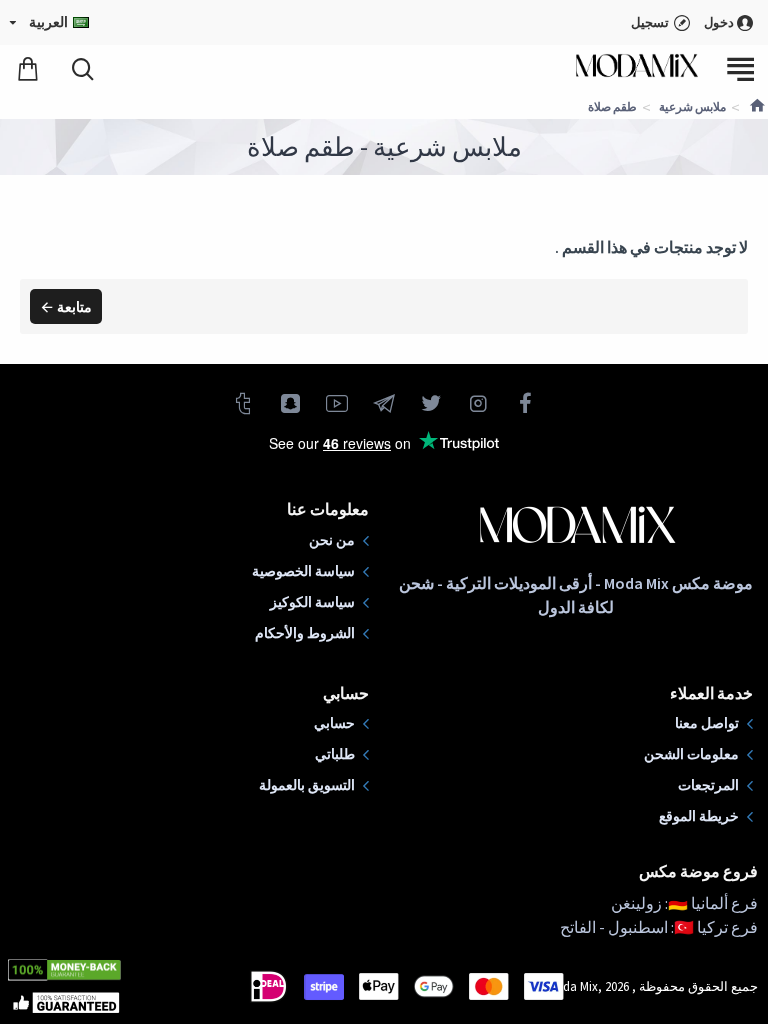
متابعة (74, 307)
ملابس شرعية (692, 106)
